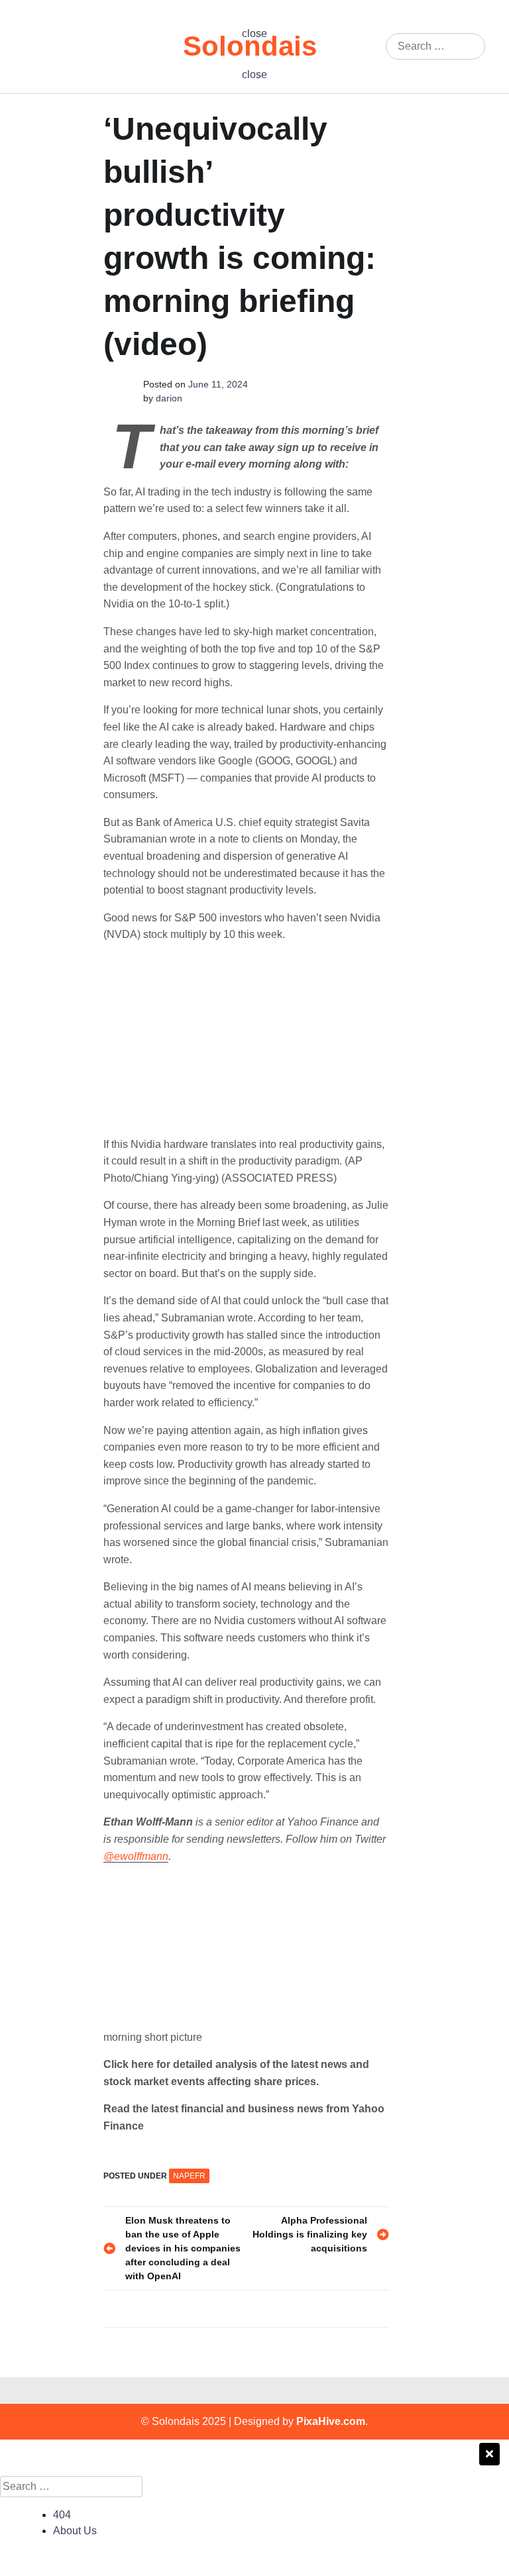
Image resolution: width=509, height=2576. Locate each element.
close (254, 33)
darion (169, 398)
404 (62, 2515)
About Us (75, 2531)
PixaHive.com (331, 2421)
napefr (189, 2176)
